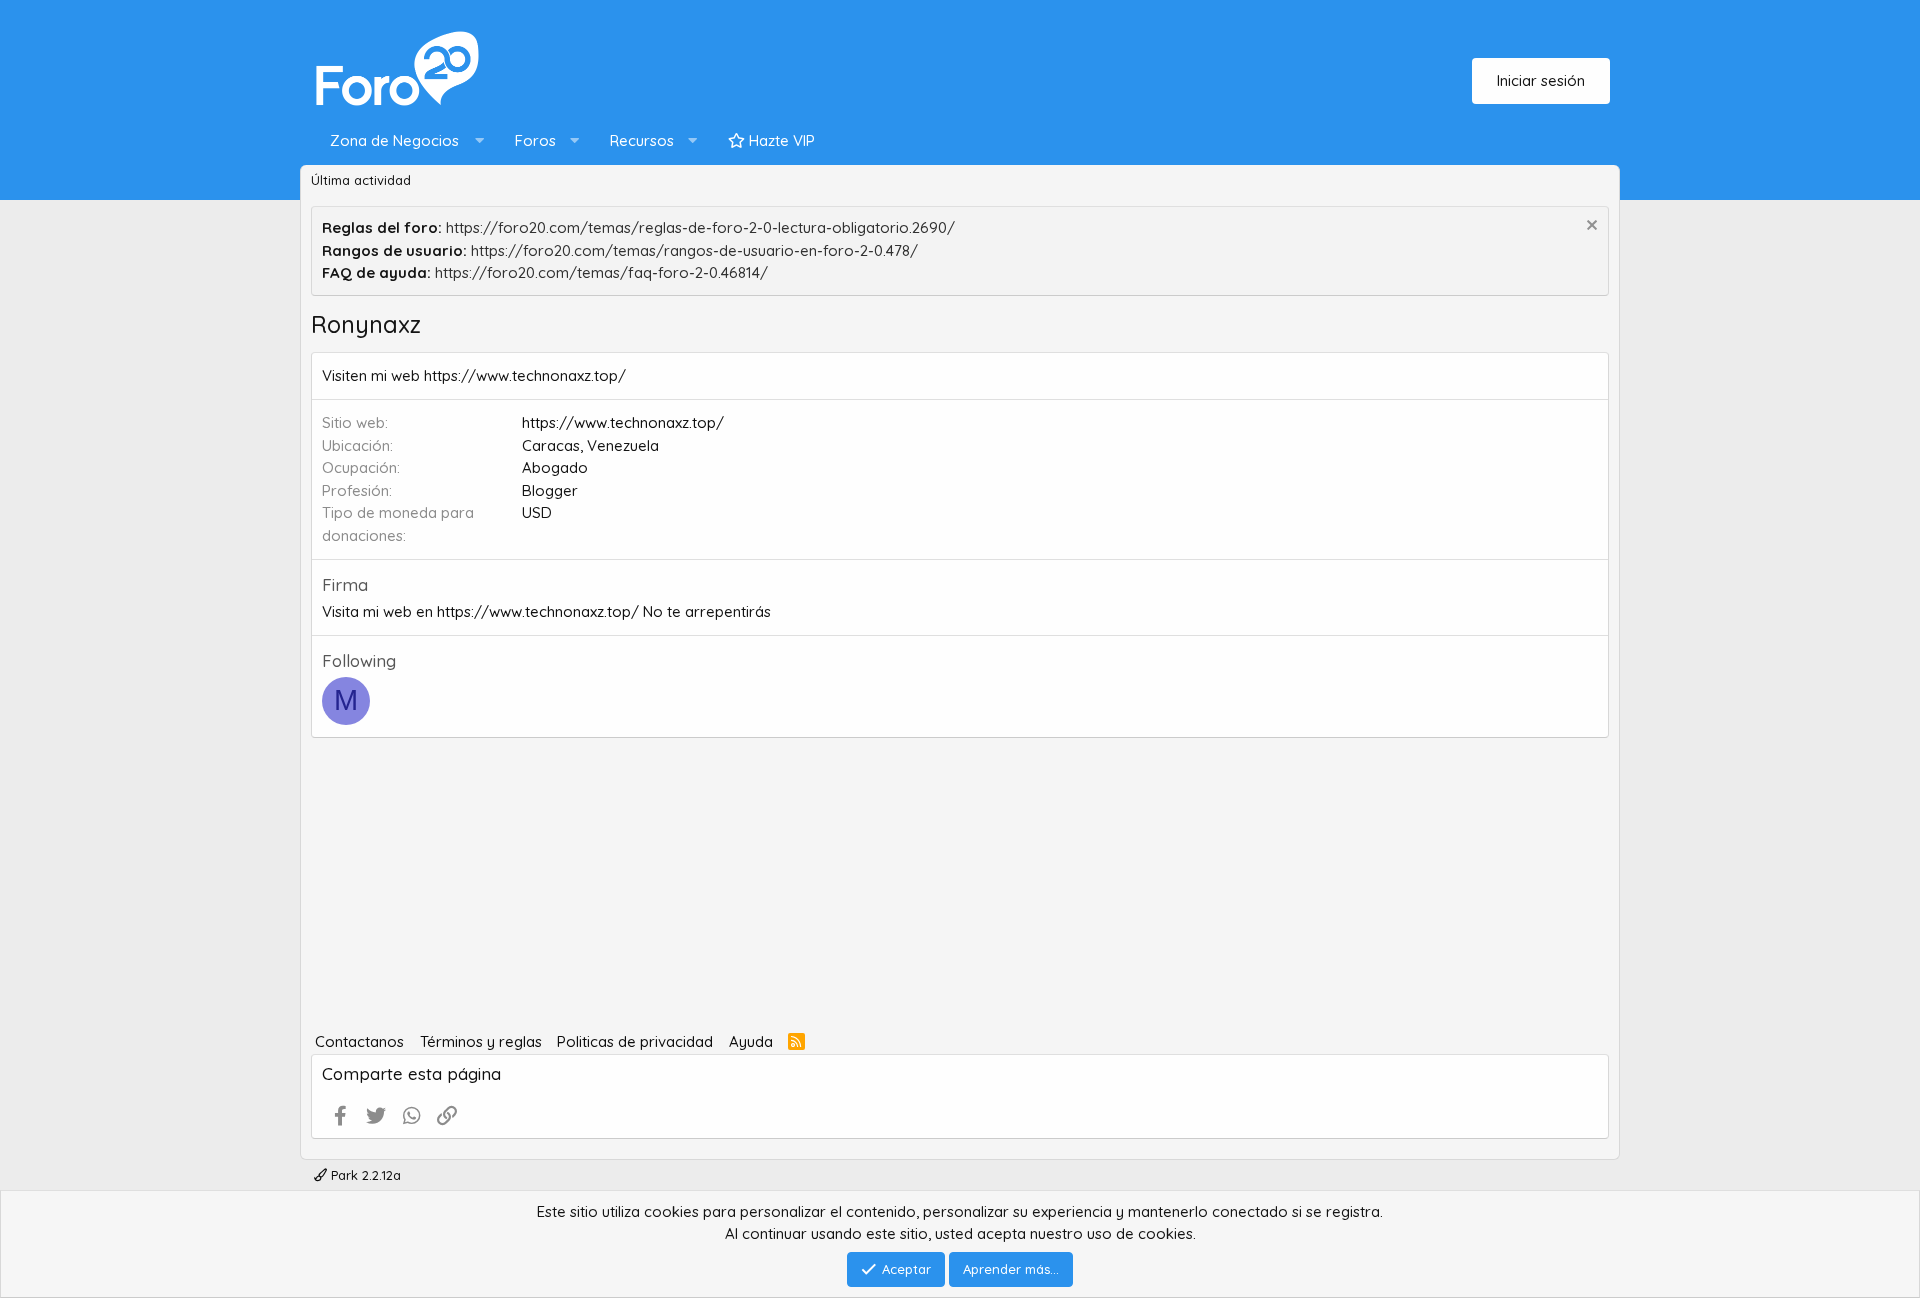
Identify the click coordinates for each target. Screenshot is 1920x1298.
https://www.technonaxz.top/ (623, 422)
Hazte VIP (780, 140)
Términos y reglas (481, 1041)
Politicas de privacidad (635, 1041)
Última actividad (361, 180)
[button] (402, 141)
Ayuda (751, 1041)
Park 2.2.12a (364, 1175)
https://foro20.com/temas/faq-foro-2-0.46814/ (601, 272)
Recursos (642, 140)
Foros (535, 140)
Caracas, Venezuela (590, 445)
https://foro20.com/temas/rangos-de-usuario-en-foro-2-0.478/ (694, 250)
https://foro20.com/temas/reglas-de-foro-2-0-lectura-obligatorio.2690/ (700, 227)
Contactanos (359, 1041)
